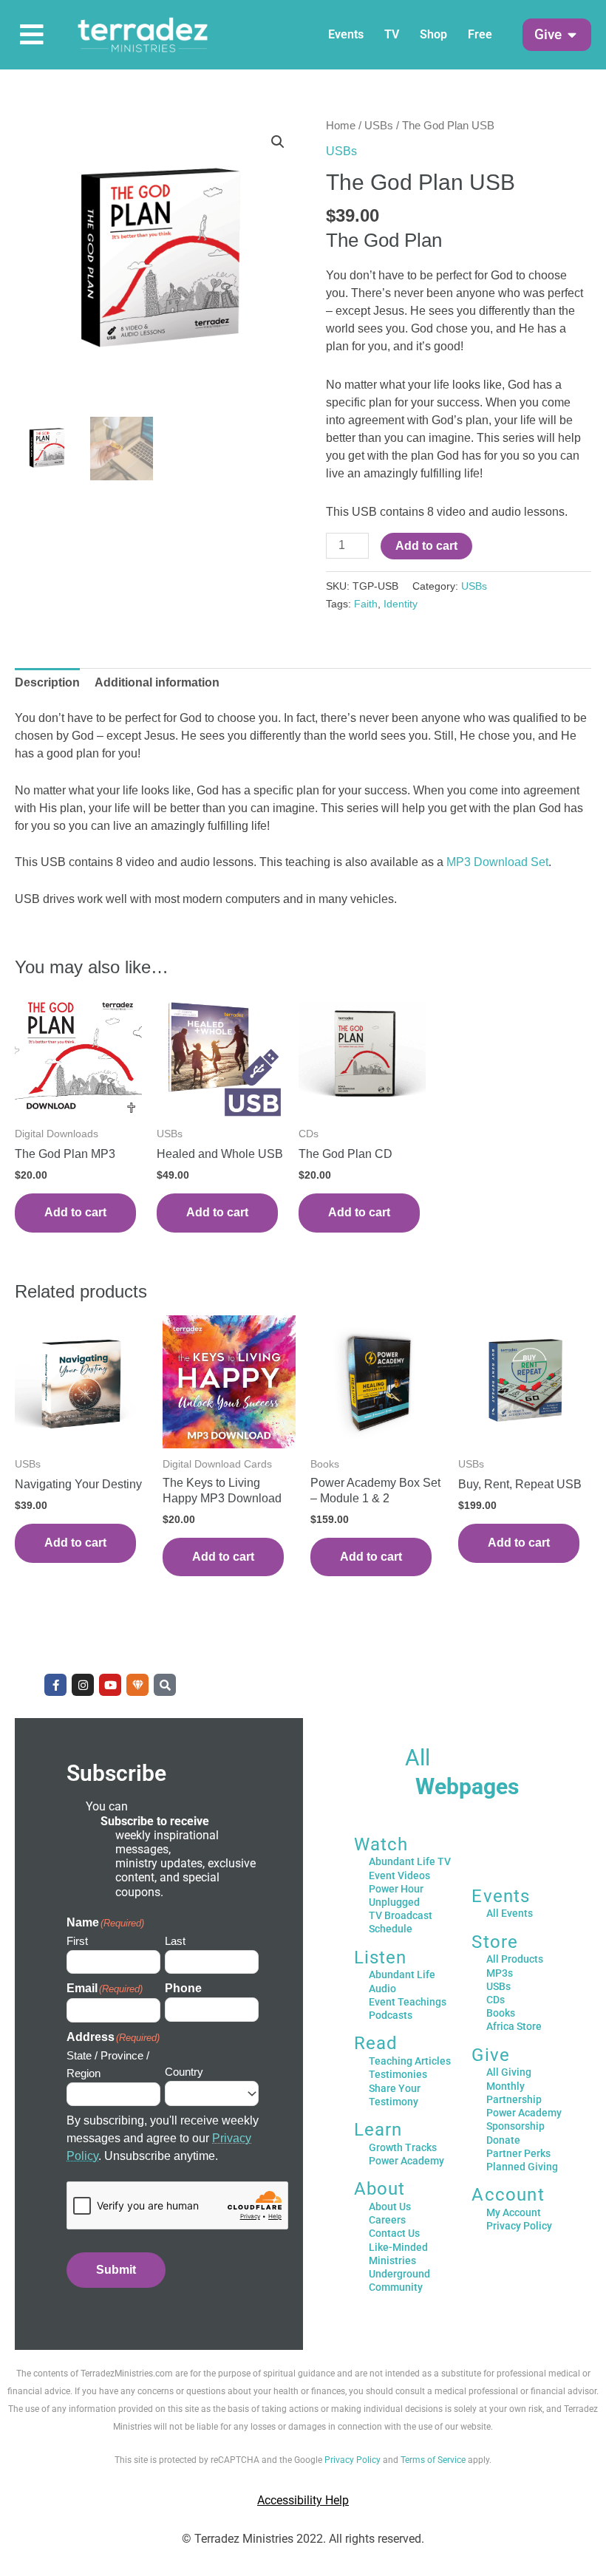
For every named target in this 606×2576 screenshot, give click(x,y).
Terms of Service (433, 2460)
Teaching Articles (410, 2061)
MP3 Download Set (497, 862)
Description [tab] (47, 682)
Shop (433, 34)
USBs (379, 126)
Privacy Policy (519, 2226)
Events (346, 34)
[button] (548, 35)
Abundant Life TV (410, 1861)
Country (184, 2072)
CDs (496, 2000)
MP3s (500, 1973)
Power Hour (396, 1889)
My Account (514, 2212)
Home (341, 126)
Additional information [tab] (157, 682)
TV (392, 34)
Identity (401, 604)
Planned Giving (522, 2167)
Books (501, 2013)
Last (175, 1941)
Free (480, 34)
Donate (503, 2140)
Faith (366, 604)
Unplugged (394, 1902)
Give (491, 2055)
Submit (116, 2270)
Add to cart (426, 546)
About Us (390, 2207)
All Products (515, 1959)
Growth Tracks (403, 2147)
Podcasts (391, 2015)
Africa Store (514, 2026)
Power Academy (406, 2161)
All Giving (509, 2072)
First (77, 1941)
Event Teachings (408, 2002)
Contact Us (394, 2233)
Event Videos (399, 1875)
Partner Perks (518, 2153)
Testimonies (398, 2074)
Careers (387, 2220)
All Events (510, 1913)
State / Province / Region (108, 2064)
